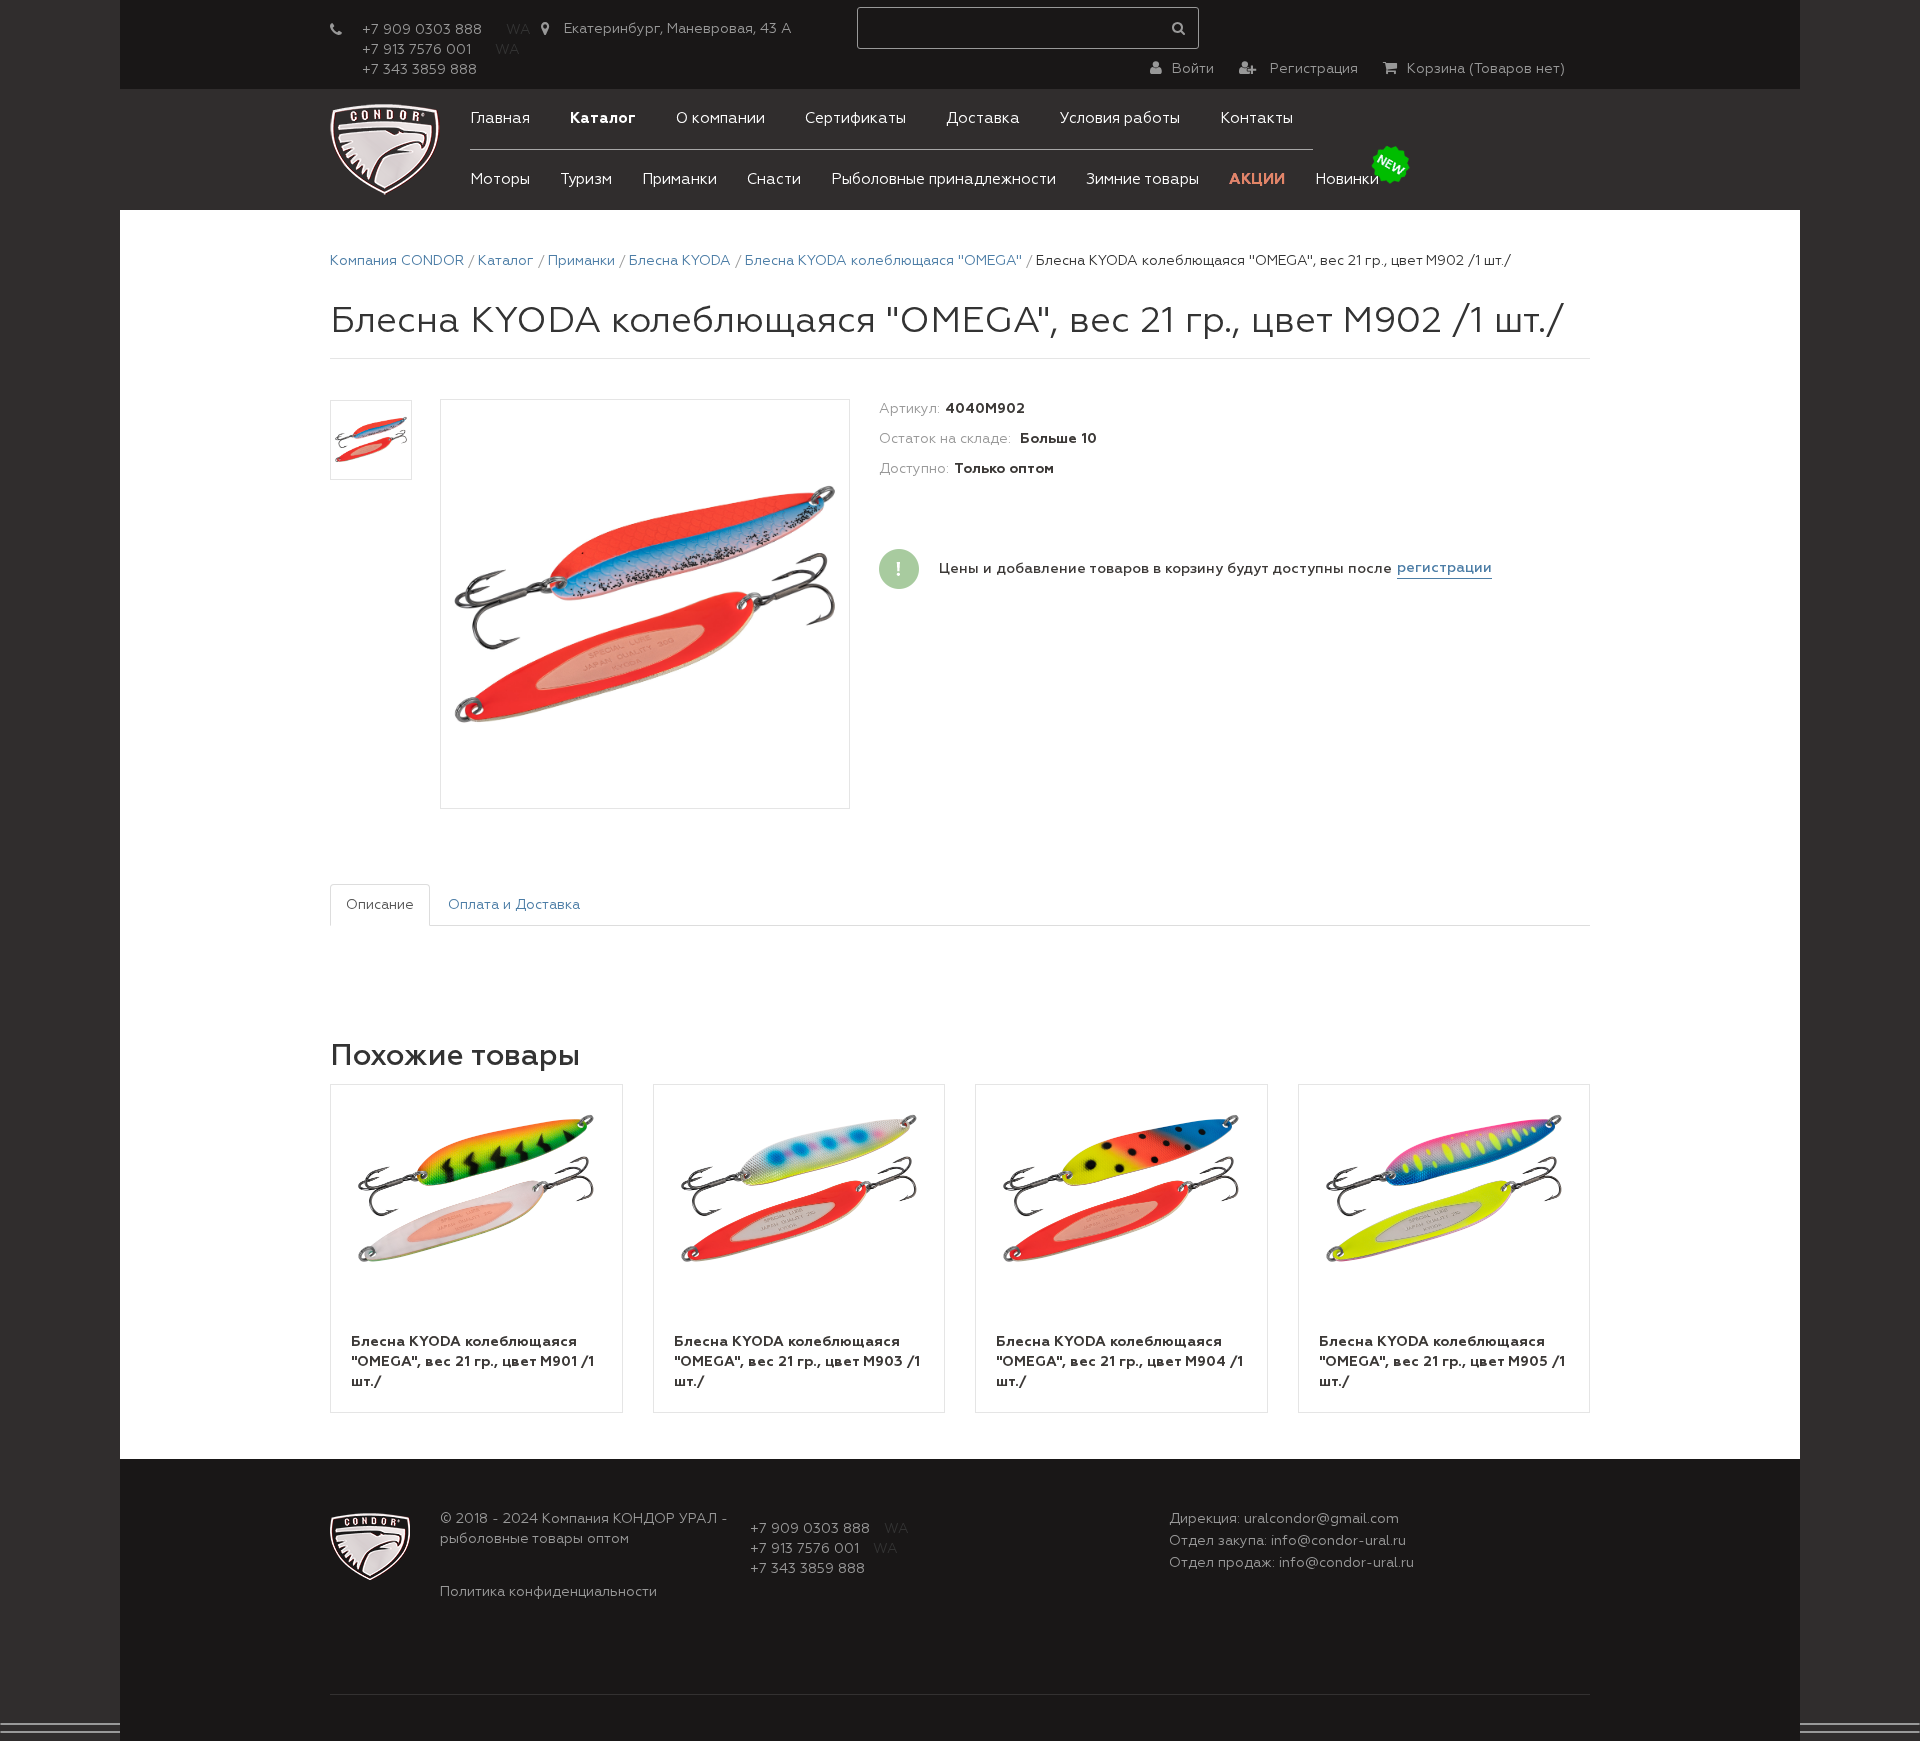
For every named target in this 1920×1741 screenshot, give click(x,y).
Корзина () (1486, 69)
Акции (1257, 179)
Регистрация (1312, 69)
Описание (380, 905)
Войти (1193, 69)
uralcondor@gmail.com (1321, 1519)
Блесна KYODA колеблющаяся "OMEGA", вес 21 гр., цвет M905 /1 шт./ (1442, 1362)
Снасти (774, 179)
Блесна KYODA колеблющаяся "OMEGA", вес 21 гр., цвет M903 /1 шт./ (797, 1362)
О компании (720, 118)
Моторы (500, 179)
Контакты (1256, 118)
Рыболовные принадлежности (943, 179)
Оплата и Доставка (514, 905)
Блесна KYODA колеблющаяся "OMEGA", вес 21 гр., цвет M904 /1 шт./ (1119, 1362)
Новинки (1347, 179)
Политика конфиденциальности (548, 1592)
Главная (500, 118)
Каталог (603, 118)
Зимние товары (1142, 179)
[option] (645, 605)
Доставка (983, 118)
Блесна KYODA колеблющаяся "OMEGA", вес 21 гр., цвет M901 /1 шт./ (472, 1362)
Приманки (679, 179)
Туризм (586, 179)
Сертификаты (855, 118)
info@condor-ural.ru (1338, 1541)
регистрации (1444, 568)
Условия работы (1120, 118)
